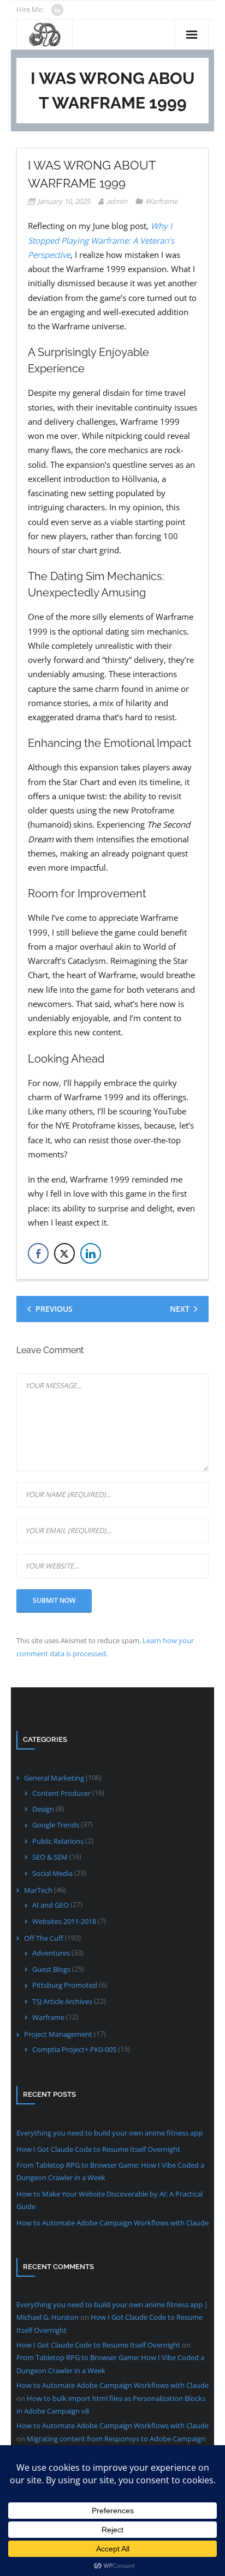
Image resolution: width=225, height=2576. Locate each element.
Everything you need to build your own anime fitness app (109, 2133)
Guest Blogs (51, 1969)
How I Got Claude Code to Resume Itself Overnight (98, 2149)
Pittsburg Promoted (65, 1985)
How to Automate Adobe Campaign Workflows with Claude (112, 2223)
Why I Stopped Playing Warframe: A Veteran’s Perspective (101, 240)
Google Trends (56, 1825)
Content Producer (61, 1793)
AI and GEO (51, 1905)
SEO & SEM (50, 1857)
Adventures (51, 1953)
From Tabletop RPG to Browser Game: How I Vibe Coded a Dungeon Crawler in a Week (110, 2171)
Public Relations (58, 1841)
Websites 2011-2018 (64, 1921)
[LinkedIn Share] (91, 1253)
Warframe (161, 201)
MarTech (38, 1890)
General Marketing (54, 1778)
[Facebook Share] (38, 1253)
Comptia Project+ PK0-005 (74, 2049)
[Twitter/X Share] (64, 1253)
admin (117, 201)
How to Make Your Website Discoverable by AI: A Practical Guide (109, 2200)
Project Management (58, 2034)
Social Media (52, 1873)
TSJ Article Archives (62, 2001)
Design (43, 1809)
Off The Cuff (44, 1938)
